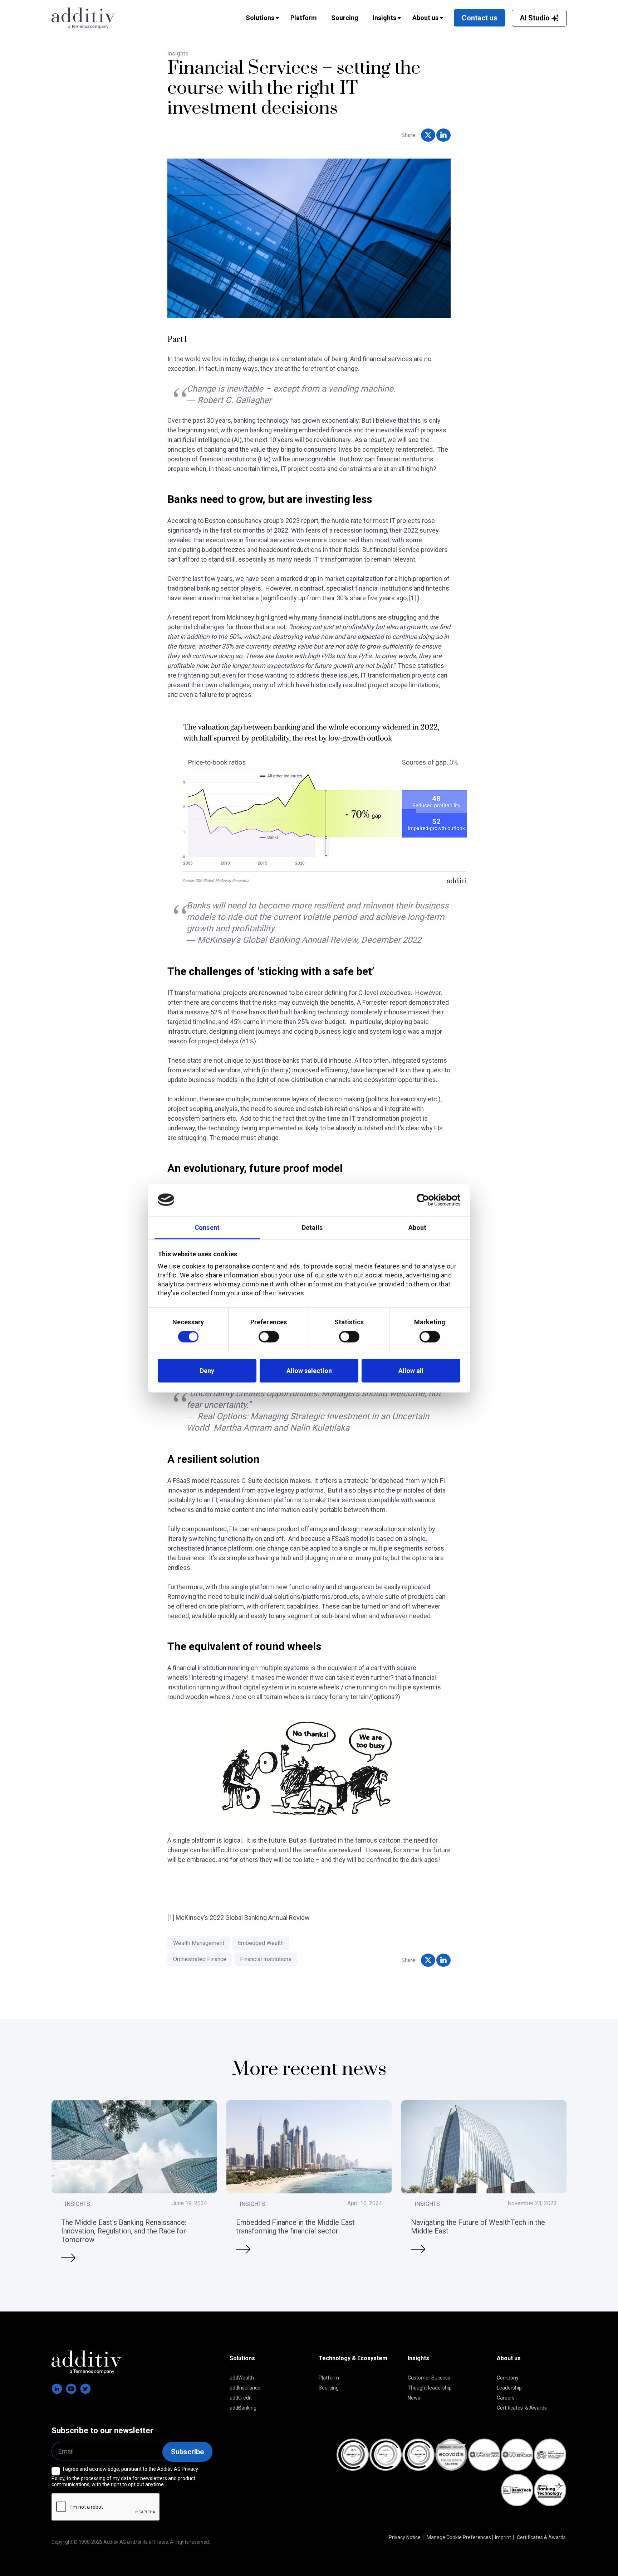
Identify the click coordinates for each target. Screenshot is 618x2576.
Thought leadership (430, 2388)
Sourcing (329, 2388)
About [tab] (418, 1227)
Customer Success (429, 2378)
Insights (178, 54)
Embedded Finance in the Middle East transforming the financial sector (295, 2226)
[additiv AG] (109, 18)
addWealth (242, 2378)
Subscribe (187, 2452)
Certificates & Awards (522, 2408)
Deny (207, 1371)
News (414, 2398)
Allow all (411, 1371)
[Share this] (443, 135)
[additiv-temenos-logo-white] (86, 2362)
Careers (506, 2398)
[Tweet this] (428, 135)
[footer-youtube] (71, 2389)
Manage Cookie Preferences (459, 2537)
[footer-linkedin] (57, 2389)
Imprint (503, 2537)
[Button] (68, 2257)
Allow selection (309, 1371)
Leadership (509, 2388)
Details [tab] (312, 1227)
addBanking (243, 2408)
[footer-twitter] (85, 2389)
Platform (329, 2378)
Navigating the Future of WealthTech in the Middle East (478, 2226)
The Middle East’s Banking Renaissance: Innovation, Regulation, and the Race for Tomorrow (124, 2231)
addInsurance (245, 2388)
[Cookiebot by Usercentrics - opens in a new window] (429, 1200)
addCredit (241, 2398)
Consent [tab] (207, 1227)
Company (508, 2378)
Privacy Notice (405, 2537)
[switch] (269, 1337)
